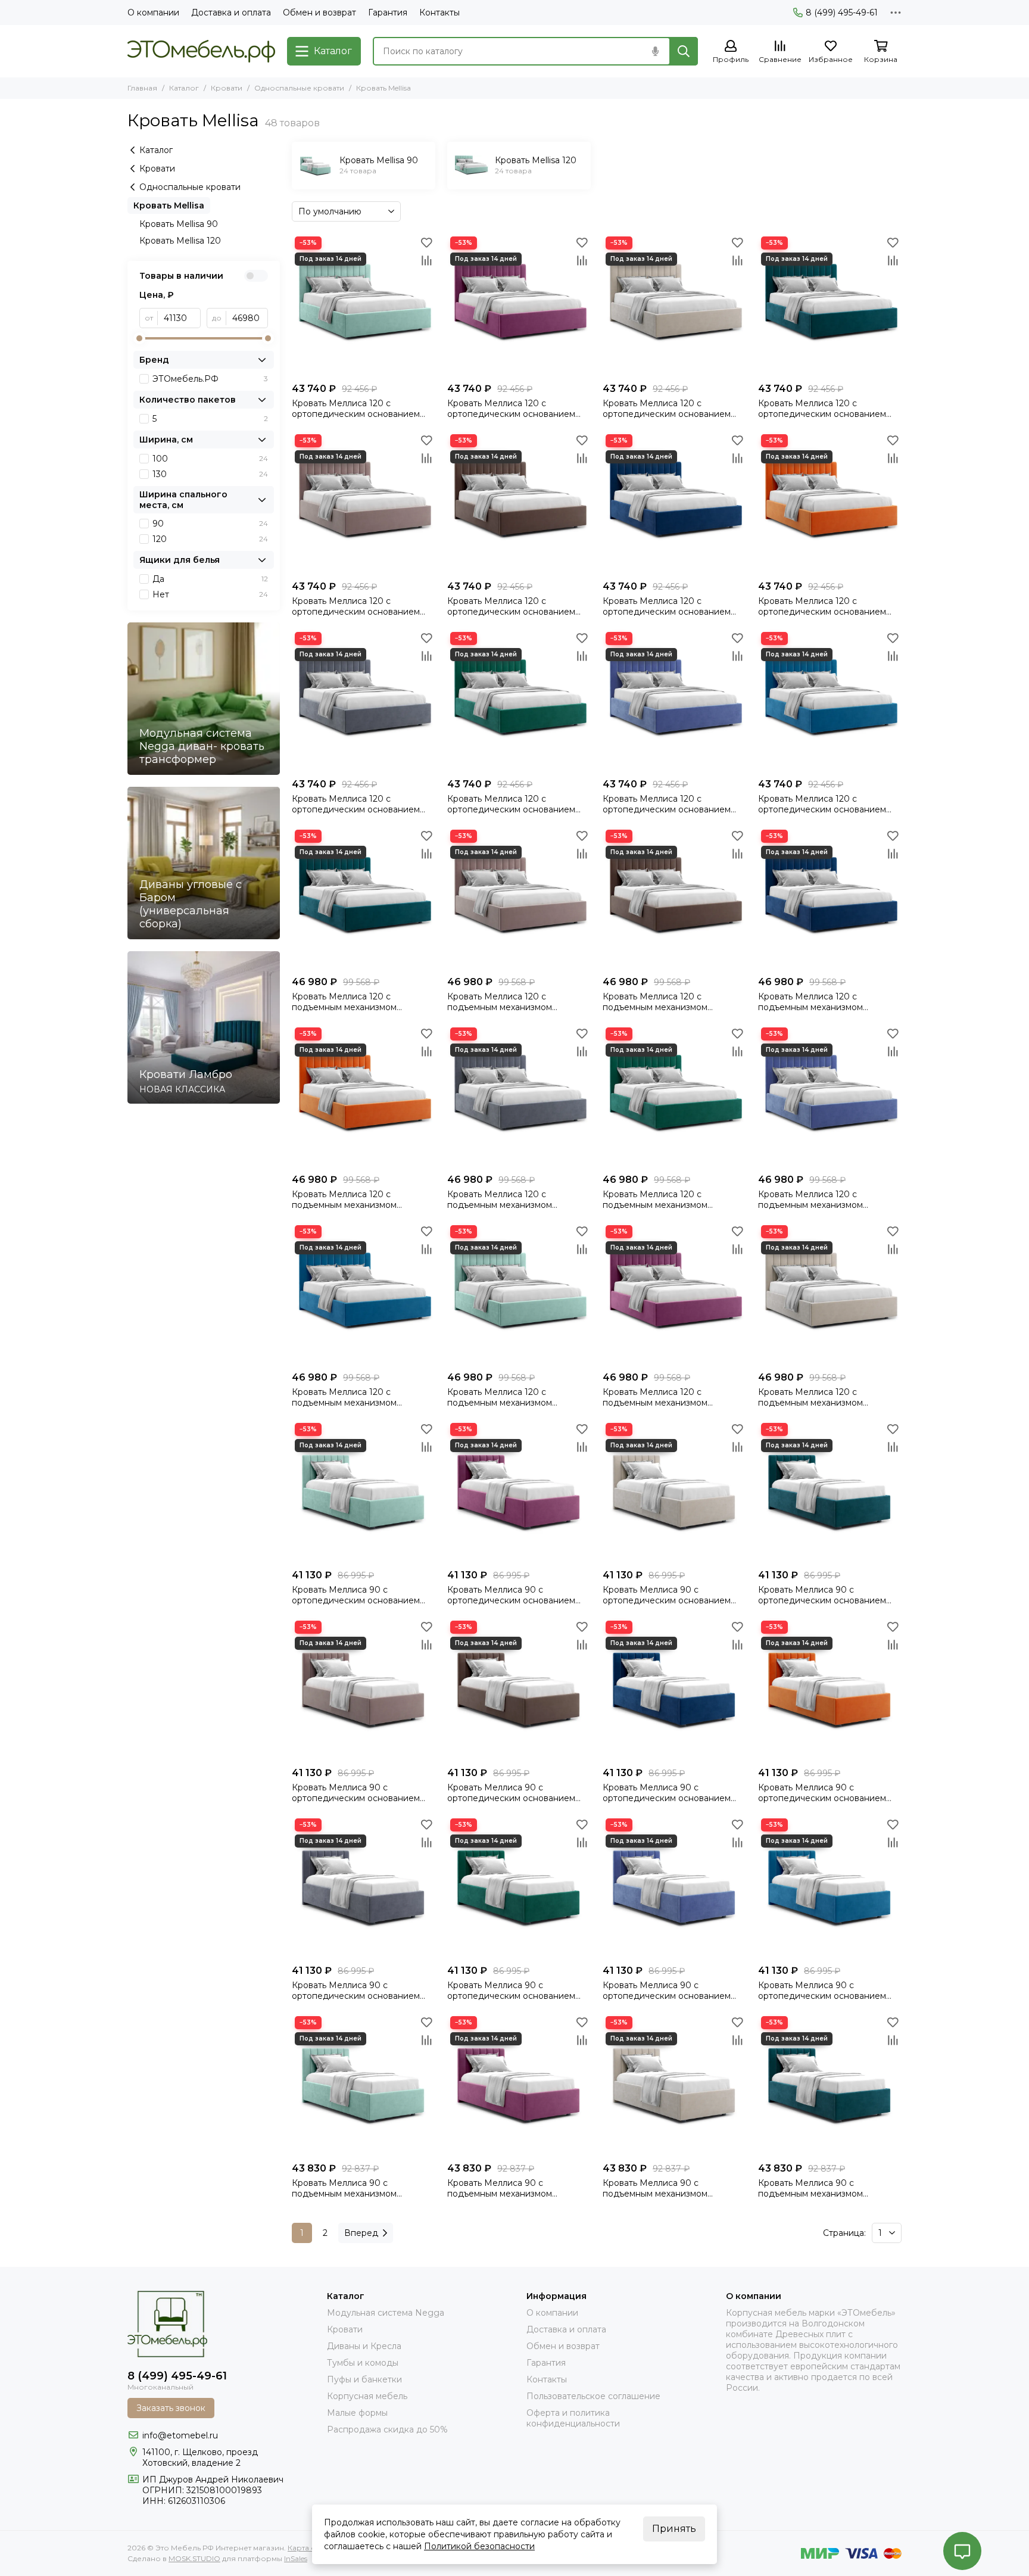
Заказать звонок (171, 2408)
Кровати (227, 88)
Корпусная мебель (367, 2396)
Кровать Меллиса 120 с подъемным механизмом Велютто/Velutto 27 (344, 1200)
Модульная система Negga (386, 2313)
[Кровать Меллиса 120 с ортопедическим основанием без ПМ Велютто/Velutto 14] (364, 305)
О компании (153, 13)
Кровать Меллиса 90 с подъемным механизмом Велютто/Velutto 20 (810, 2188)
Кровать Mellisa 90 (179, 224)
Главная (142, 88)
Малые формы (357, 2413)
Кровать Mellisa (169, 205)
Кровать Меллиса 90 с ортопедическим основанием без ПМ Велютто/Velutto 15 (511, 1595)
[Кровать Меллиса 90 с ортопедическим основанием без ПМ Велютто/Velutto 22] (364, 1689)
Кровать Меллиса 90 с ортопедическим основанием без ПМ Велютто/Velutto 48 (667, 1991)
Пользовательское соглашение (593, 2396)
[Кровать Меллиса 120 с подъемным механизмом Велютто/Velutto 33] (674, 1096)
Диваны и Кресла (364, 2346)
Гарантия (388, 13)
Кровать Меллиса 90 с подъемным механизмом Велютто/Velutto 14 (344, 2188)
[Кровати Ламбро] (204, 1027)
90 (210, 524)
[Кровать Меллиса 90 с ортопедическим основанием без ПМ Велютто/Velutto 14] (364, 1492)
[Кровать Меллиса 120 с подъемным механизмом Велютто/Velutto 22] (519, 898)
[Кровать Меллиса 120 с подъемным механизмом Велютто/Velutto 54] (364, 1294)
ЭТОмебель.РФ (210, 379)
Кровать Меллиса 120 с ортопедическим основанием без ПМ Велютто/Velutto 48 (667, 804)
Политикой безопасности (479, 2546)
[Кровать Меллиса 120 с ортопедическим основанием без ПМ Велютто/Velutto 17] (674, 305)
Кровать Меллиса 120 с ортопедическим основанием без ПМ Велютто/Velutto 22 (356, 606)
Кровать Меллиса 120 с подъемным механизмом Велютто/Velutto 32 (500, 1200)
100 (210, 459)
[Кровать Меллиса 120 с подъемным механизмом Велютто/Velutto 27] (364, 1096)
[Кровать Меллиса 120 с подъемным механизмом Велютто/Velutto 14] (519, 1294)
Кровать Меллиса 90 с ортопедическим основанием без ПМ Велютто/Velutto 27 (822, 1793)
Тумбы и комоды (363, 2363)
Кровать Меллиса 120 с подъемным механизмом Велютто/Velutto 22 (500, 1002)
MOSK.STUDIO (194, 2558)
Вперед (361, 2233)
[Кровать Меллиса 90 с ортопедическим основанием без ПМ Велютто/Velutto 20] (830, 1492)
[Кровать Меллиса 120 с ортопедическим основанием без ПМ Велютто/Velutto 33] (519, 701)
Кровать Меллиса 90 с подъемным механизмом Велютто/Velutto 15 (500, 2188)
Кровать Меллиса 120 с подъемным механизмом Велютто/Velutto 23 (655, 1002)
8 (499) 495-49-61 (842, 13)
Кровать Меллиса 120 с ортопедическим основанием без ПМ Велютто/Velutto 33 (511, 804)
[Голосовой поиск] (655, 51)
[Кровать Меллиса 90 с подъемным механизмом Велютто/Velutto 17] (674, 2085)
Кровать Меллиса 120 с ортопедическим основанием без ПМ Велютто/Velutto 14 (356, 409)
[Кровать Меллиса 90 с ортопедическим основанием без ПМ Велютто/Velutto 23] (519, 1689)
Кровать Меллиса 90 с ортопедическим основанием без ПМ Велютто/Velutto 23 (511, 1793)
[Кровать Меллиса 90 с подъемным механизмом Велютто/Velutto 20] (830, 2085)
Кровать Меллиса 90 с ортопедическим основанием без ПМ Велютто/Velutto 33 (511, 1991)
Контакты (439, 13)
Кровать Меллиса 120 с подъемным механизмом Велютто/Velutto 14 (500, 1397)
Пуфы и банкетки (364, 2379)
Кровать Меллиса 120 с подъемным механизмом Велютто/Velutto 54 (344, 1397)
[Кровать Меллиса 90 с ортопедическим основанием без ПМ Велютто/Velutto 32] (364, 1887)
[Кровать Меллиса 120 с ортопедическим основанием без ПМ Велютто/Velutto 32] (364, 701)
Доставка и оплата (231, 13)
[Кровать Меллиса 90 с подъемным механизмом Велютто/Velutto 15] (519, 2085)
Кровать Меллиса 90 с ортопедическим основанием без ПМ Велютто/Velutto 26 (667, 1793)
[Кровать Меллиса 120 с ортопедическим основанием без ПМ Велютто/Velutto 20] (830, 305)
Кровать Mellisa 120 (180, 241)
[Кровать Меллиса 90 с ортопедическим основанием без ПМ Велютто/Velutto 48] (674, 1887)
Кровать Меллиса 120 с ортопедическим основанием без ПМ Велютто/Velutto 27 (822, 606)
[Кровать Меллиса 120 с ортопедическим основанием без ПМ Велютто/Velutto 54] (830, 701)
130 (210, 474)
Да (210, 579)
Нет (210, 594)
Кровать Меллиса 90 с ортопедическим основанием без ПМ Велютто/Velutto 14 (356, 1595)
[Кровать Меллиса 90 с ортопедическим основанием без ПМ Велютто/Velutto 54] (830, 1887)
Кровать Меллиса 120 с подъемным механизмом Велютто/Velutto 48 (810, 1200)
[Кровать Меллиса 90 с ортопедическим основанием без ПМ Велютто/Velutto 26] (674, 1689)
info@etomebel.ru (180, 2435)
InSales (296, 2558)
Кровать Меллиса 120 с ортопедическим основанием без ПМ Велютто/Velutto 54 (822, 804)
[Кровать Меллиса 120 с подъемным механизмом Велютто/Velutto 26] (830, 898)
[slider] (139, 338)
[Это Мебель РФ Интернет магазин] (201, 51)
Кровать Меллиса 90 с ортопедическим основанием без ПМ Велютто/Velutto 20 (822, 1595)
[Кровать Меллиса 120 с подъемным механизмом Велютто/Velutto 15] (674, 1294)
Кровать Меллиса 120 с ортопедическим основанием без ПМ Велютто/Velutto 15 (511, 409)
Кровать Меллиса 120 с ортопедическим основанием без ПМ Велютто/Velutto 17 (667, 409)
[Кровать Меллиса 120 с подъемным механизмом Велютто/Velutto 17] (830, 1294)
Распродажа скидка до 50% (387, 2429)
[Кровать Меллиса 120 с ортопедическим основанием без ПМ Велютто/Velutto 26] (674, 503)
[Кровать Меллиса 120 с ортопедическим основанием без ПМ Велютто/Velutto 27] (830, 503)
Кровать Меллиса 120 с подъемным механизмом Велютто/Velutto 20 (344, 1002)
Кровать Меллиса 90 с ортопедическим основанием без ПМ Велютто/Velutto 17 (667, 1595)
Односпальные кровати (299, 88)
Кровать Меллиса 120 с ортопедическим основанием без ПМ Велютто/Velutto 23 (511, 606)
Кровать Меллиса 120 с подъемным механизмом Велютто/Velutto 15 (655, 1397)
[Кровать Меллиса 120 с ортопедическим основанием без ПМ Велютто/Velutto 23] (519, 503)
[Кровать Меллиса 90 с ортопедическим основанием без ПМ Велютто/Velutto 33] (519, 1887)
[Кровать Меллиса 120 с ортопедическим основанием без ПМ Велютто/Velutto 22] (364, 503)
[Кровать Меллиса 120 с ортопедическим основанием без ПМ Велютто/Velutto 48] (674, 701)
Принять (674, 2529)
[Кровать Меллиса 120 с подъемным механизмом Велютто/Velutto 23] (674, 898)
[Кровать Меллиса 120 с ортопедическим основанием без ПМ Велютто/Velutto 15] (519, 305)
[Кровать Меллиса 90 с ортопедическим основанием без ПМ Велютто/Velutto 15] (519, 1492)
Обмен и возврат (319, 13)
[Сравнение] (426, 260)
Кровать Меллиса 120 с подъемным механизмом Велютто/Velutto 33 (655, 1200)
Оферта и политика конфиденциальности (573, 2418)
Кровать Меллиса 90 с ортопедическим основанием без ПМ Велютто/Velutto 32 (356, 1991)
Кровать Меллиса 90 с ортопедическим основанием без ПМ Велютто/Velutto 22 (356, 1793)
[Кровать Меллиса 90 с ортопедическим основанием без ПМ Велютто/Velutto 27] (830, 1689)
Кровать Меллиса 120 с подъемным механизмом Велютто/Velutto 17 (810, 1397)
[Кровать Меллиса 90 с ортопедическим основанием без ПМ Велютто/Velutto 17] (674, 1492)
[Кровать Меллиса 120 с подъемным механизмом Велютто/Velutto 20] (364, 898)
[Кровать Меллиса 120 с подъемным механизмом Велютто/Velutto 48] (830, 1096)
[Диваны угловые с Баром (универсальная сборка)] (204, 863)
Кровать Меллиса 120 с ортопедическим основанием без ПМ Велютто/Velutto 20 (822, 409)
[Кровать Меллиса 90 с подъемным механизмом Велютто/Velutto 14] (364, 2085)
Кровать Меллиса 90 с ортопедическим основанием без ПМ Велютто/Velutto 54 (822, 1991)
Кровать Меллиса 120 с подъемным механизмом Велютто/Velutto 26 (810, 1002)
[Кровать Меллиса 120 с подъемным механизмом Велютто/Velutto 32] (519, 1096)
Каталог (184, 88)
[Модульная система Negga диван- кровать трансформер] (204, 699)
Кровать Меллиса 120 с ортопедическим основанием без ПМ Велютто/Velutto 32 (356, 804)
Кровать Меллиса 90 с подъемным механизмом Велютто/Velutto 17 (655, 2188)
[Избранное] (426, 242)
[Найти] (684, 51)
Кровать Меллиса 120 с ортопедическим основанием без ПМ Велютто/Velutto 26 (667, 606)
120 (210, 539)
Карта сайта (309, 2548)
